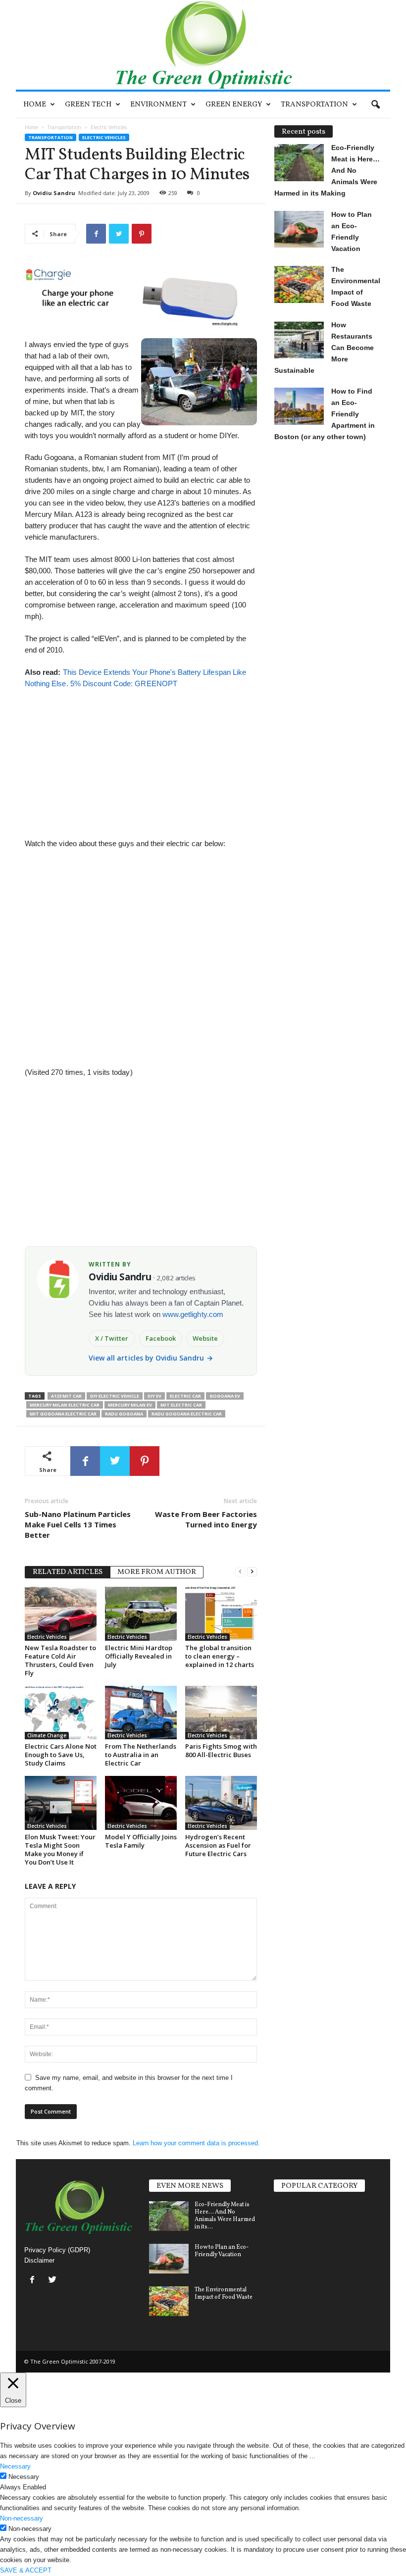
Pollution (289, 2273)
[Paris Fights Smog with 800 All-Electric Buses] (221, 1713)
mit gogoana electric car (63, 1414)
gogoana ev (225, 1396)
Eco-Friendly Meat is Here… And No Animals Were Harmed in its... (225, 2216)
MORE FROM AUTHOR (157, 1572)
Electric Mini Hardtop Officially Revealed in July (139, 1656)
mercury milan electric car (65, 1405)
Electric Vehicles (104, 137)
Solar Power (294, 2219)
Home (35, 105)
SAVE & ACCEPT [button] (26, 2570)
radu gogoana (124, 1414)
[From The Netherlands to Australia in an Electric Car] (141, 1713)
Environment (158, 105)
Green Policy (295, 2308)
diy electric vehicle (115, 1396)
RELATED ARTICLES (68, 1572)
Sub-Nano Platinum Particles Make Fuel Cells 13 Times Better (78, 1524)
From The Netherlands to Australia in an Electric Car (141, 1755)
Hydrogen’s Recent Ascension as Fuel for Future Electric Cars (218, 1845)
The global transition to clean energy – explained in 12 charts (220, 1656)
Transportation (314, 105)
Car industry (295, 2290)
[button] (375, 105)
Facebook (161, 1338)
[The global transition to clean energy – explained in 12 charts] (221, 1614)
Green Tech (88, 105)
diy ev (154, 1396)
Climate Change (47, 1735)
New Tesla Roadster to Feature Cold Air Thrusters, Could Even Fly (60, 1660)
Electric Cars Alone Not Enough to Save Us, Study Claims (61, 1755)
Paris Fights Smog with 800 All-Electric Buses (221, 1750)
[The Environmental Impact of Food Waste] (169, 2301)
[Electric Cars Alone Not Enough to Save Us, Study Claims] (61, 1713)
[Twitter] (54, 2281)
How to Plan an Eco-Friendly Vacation (222, 2251)
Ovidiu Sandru (54, 193)
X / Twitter (112, 1338)
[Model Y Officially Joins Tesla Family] (141, 1803)
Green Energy (234, 105)
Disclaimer (39, 2260)
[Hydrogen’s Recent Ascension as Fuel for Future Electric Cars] (221, 1803)
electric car (185, 1396)
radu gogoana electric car (187, 1414)
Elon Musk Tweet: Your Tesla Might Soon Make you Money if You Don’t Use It (60, 1849)
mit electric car (181, 1405)
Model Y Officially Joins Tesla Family (141, 1841)
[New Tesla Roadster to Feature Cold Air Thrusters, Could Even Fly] (61, 1614)
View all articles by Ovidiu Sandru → (151, 1358)
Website (205, 1338)
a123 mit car (66, 1396)
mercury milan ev (130, 1405)
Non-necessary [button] (22, 2518)
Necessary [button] (15, 2466)
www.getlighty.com (193, 1314)
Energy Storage (300, 2255)
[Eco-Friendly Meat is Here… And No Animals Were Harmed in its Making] (169, 2216)
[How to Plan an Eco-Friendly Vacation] (169, 2259)
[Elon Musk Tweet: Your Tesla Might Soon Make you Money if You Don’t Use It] (61, 1803)
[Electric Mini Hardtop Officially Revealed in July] (141, 1614)
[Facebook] (34, 2281)
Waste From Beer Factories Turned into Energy (206, 1519)
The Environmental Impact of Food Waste (224, 2294)
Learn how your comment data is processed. (196, 2143)
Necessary (24, 2477)
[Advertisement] (141, 758)
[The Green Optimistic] (203, 45)
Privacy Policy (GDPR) (57, 2250)
